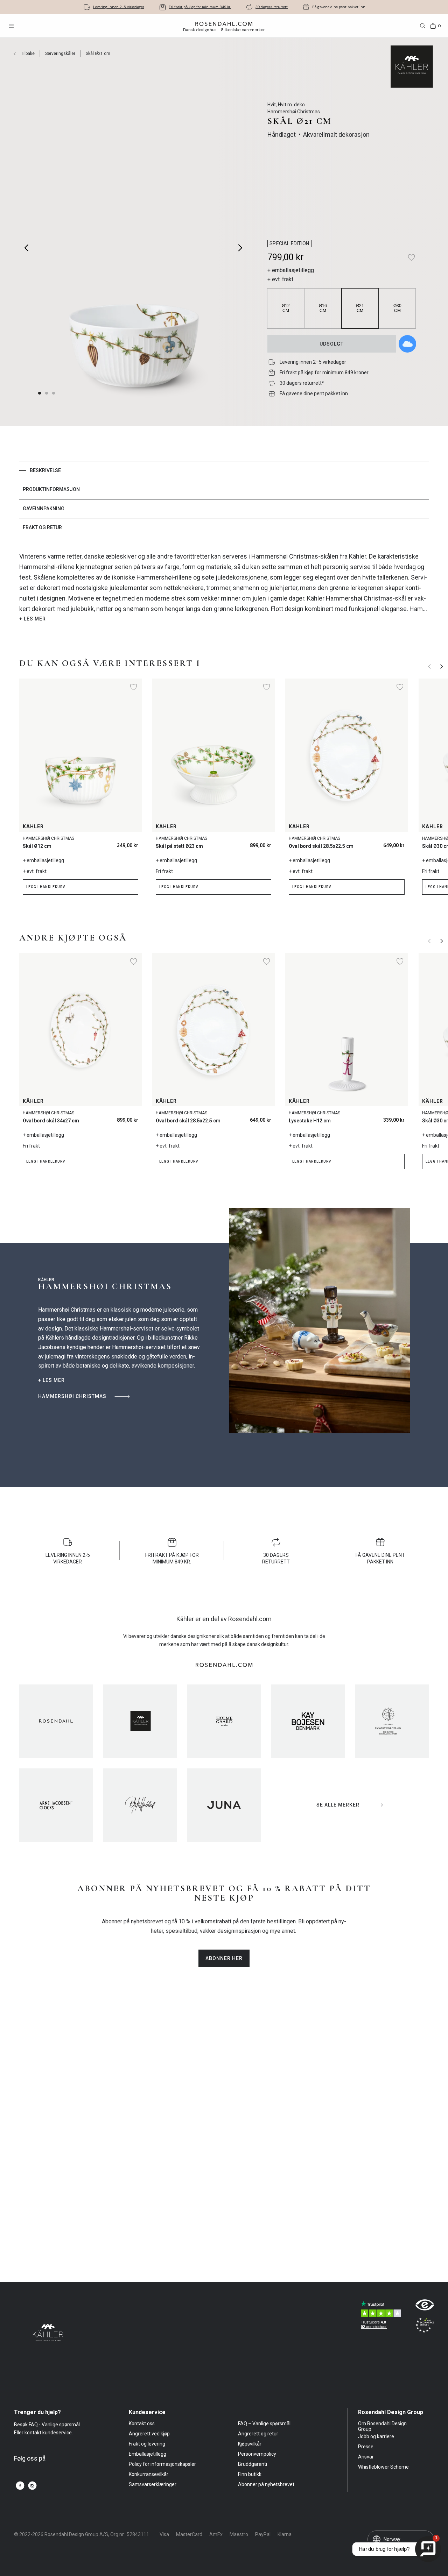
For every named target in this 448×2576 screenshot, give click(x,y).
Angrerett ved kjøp (149, 2434)
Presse (366, 2447)
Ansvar (366, 2457)
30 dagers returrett (272, 7)
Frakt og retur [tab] (42, 527)
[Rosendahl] (56, 1721)
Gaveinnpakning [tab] (44, 509)
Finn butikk (250, 2474)
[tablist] (224, 499)
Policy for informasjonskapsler (162, 2464)
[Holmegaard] (224, 1721)
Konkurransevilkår (149, 2474)
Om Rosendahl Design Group (382, 2426)
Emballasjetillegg (148, 2454)
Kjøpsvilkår (250, 2444)
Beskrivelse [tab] (45, 470)
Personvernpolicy (257, 2454)
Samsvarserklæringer (153, 2484)
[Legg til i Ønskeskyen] (407, 344)
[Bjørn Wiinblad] (140, 1805)
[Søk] (423, 26)
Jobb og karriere (376, 2436)
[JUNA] (224, 1805)
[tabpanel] (224, 587)
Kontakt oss (142, 2424)
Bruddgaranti (253, 2464)
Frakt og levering (147, 2444)
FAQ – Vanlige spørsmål (264, 2424)
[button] (54, 393)
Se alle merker (338, 1805)
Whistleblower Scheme (383, 2467)
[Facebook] (20, 2486)
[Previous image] (27, 248)
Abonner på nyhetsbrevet (266, 2484)
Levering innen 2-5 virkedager (119, 7)
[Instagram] (32, 2486)
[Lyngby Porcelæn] (392, 1721)
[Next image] (241, 248)
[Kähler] (140, 1721)
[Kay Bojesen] (308, 1721)
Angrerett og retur (258, 2434)
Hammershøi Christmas (72, 1396)
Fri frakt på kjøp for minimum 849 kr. (200, 7)
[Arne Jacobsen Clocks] (56, 1805)
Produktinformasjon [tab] (51, 489)
